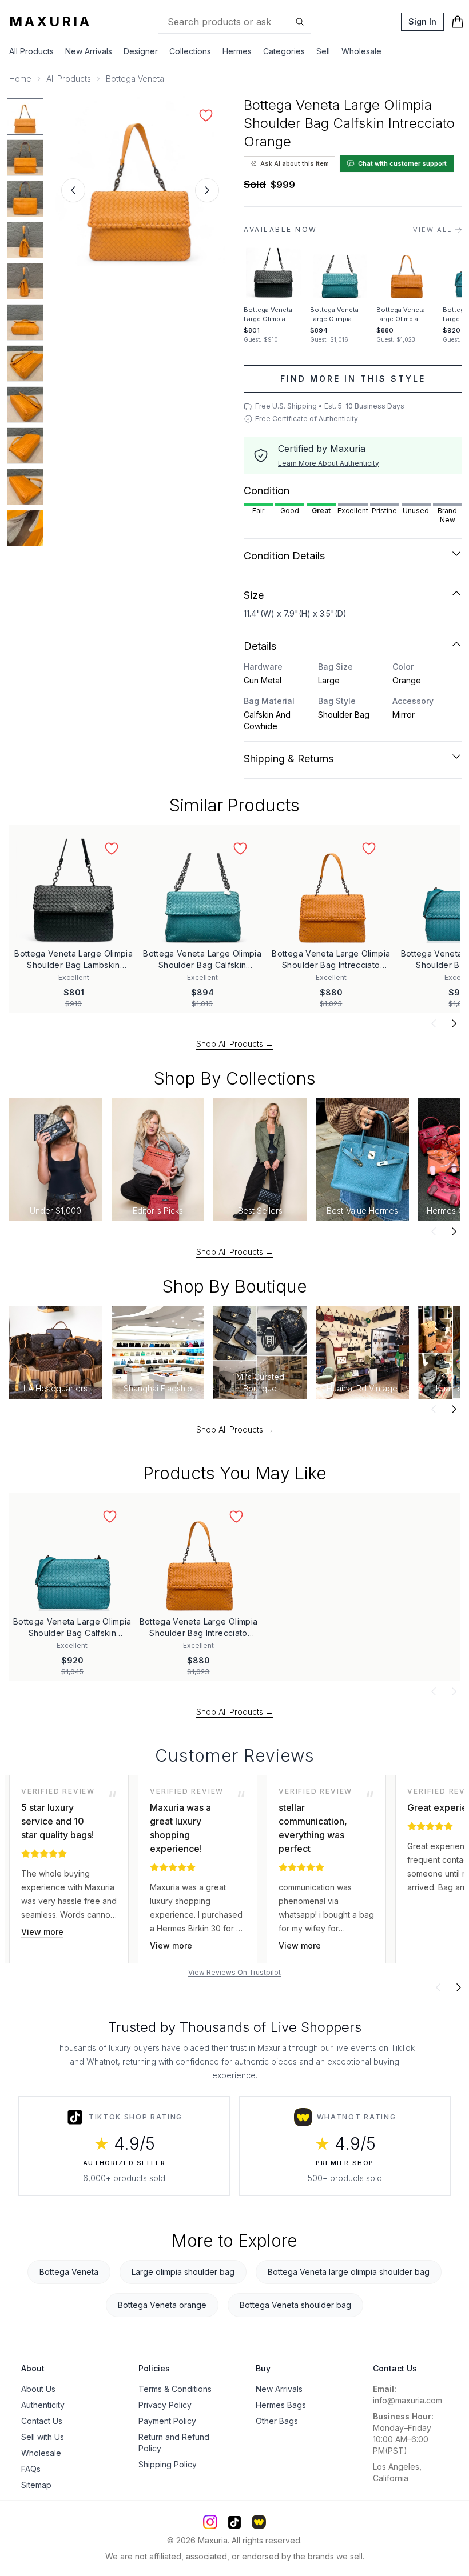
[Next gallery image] (207, 190)
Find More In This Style (353, 379)
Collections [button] (190, 51)
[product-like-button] (206, 115)
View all (432, 230)
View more (42, 1932)
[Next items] (454, 1023)
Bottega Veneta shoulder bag (295, 2305)
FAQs (31, 2469)
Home (20, 79)
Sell (323, 51)
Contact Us (42, 2421)
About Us (38, 2389)
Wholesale (361, 51)
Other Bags (277, 2421)
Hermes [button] (237, 51)
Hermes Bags (281, 2405)
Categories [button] (284, 51)
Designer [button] (141, 51)
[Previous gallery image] (73, 190)
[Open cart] (458, 22)
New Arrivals (89, 51)
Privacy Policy (165, 2405)
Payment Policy (167, 2421)
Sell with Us (43, 2437)
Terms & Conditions (175, 2389)
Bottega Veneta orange (162, 2305)
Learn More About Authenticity (329, 463)
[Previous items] (434, 1023)
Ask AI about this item (295, 163)
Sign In (422, 21)
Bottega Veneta (135, 79)
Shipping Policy (168, 2464)
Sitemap (36, 2485)
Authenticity (43, 2405)
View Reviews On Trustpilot (234, 1972)
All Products (31, 51)
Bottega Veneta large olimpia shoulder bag (349, 2272)
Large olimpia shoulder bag (183, 2272)
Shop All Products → (235, 1044)
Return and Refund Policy (174, 2443)
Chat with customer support (402, 163)
